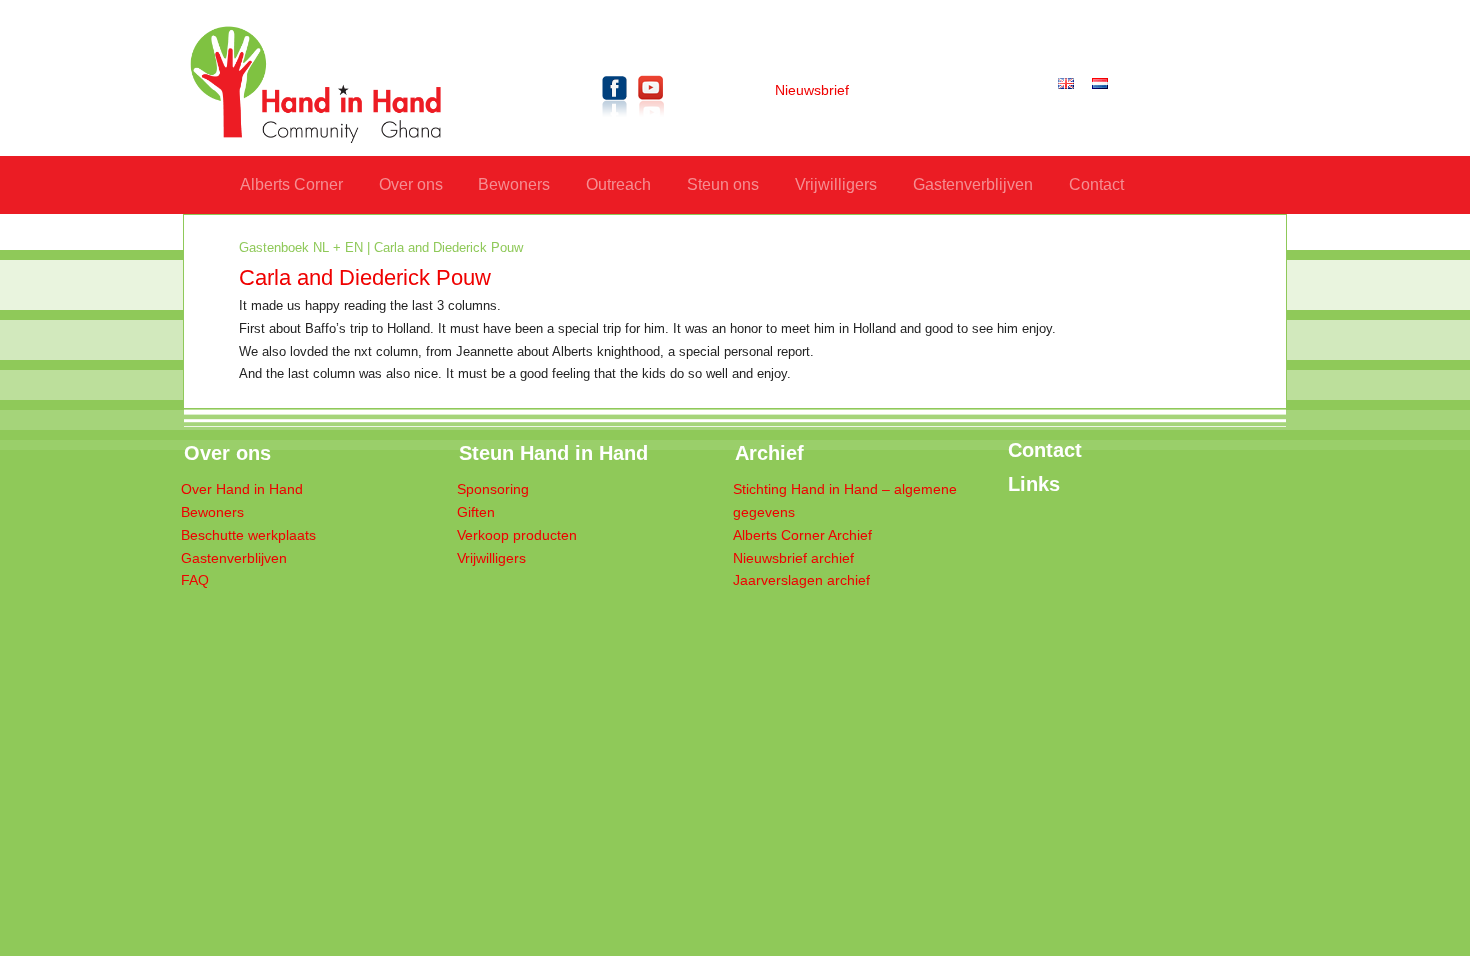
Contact (1096, 184)
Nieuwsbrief (812, 90)
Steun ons (723, 184)
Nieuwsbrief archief (793, 558)
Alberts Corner (291, 184)
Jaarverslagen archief (801, 580)
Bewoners (514, 184)
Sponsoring (493, 489)
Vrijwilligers (836, 184)
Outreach (618, 184)
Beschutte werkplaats (248, 535)
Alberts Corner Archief (802, 535)
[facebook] (615, 120)
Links (1034, 484)
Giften (476, 512)
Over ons (411, 184)
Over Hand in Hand (242, 489)
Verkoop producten (517, 535)
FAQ (195, 580)
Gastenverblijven (973, 184)
